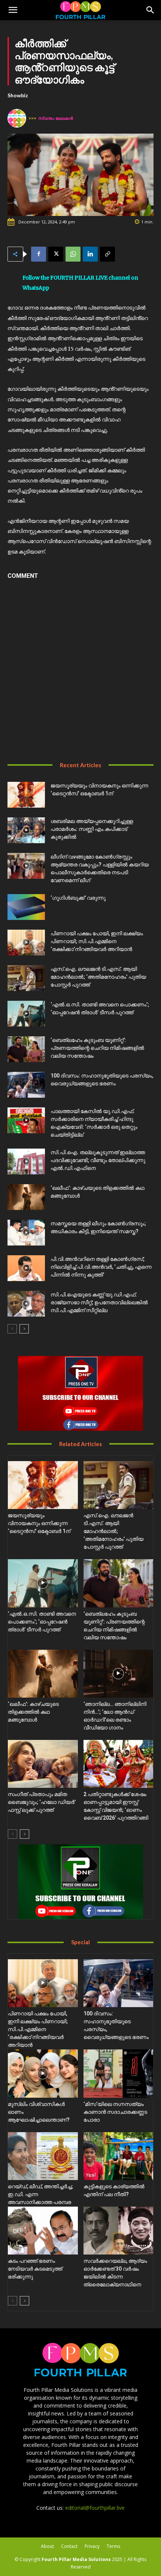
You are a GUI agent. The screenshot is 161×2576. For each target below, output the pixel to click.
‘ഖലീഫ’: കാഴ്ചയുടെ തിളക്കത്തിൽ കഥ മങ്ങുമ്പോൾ (33, 1712)
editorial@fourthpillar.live (95, 2508)
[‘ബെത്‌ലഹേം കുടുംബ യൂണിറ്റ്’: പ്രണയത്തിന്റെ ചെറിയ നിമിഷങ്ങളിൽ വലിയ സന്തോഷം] (26, 1049)
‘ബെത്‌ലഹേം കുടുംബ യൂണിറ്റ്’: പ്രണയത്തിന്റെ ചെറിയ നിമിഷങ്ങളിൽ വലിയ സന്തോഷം (97, 1048)
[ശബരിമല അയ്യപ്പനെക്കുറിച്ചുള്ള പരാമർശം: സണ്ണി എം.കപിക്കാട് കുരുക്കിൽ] (26, 830)
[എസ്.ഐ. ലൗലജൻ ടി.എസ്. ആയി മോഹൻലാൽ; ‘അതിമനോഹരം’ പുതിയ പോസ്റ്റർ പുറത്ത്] (26, 978)
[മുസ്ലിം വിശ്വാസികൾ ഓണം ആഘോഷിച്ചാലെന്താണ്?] (43, 2073)
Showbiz (18, 95)
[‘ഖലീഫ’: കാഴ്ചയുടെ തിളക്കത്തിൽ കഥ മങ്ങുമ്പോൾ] (26, 1197)
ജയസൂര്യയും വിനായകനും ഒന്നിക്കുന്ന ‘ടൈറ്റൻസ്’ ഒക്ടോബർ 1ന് (39, 1523)
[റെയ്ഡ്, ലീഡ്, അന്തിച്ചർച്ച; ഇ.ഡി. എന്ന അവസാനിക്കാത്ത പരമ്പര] (43, 2156)
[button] (13, 10)
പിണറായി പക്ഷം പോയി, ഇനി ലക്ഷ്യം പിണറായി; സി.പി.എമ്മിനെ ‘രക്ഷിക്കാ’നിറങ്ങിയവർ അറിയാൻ (97, 941)
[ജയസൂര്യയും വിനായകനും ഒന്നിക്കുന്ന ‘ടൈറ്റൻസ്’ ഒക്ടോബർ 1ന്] (26, 795)
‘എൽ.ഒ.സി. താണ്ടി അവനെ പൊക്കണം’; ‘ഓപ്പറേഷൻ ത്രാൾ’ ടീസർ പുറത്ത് (42, 1622)
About (47, 2546)
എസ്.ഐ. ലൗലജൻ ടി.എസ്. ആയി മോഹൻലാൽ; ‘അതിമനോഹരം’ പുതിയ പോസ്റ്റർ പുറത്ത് (98, 977)
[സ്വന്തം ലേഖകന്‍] (18, 118)
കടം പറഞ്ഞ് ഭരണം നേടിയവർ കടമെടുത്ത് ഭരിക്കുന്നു (35, 2269)
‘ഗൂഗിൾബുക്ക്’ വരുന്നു (78, 898)
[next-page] (24, 1329)
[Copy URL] (107, 254)
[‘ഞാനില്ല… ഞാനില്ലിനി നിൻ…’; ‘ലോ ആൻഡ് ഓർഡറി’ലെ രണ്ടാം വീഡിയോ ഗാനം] (119, 1674)
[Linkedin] (90, 254)
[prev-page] (12, 1329)
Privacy (92, 2546)
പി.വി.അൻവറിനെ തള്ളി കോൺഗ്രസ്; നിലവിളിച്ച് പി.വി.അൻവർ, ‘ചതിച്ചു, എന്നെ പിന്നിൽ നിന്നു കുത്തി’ (101, 1267)
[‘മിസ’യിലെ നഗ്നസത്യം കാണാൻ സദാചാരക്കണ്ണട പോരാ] (119, 2073)
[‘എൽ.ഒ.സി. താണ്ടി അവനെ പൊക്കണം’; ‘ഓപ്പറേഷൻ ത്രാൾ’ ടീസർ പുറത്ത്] (26, 1014)
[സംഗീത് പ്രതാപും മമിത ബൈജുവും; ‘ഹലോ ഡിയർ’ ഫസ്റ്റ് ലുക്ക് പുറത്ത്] (43, 1764)
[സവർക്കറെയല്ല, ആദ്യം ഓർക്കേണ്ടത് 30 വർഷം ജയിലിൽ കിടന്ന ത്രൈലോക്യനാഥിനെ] (119, 2231)
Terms (113, 2546)
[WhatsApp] (73, 254)
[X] (56, 254)
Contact (69, 2546)
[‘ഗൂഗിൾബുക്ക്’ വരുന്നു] (26, 907)
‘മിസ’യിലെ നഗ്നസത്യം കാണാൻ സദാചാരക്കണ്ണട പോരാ (115, 2112)
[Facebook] (39, 254)
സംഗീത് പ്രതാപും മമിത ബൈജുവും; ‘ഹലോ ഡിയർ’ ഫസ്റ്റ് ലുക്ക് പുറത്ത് (42, 1802)
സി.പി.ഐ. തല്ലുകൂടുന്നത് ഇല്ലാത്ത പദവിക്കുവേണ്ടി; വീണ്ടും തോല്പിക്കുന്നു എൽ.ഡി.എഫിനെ (98, 1160)
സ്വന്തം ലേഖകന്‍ (56, 118)
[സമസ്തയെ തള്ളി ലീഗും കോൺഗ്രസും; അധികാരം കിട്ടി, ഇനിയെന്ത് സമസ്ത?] (26, 1233)
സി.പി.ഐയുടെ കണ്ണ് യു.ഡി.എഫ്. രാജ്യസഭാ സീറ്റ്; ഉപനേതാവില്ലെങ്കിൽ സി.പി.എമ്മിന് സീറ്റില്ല (99, 1302)
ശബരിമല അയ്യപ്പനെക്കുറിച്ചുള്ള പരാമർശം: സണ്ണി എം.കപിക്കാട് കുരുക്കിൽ (92, 829)
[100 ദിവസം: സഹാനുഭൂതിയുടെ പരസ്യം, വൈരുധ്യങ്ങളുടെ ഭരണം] (26, 1085)
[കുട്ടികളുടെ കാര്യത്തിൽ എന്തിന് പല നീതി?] (119, 2156)
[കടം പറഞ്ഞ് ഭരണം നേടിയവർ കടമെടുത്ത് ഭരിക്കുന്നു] (43, 2231)
